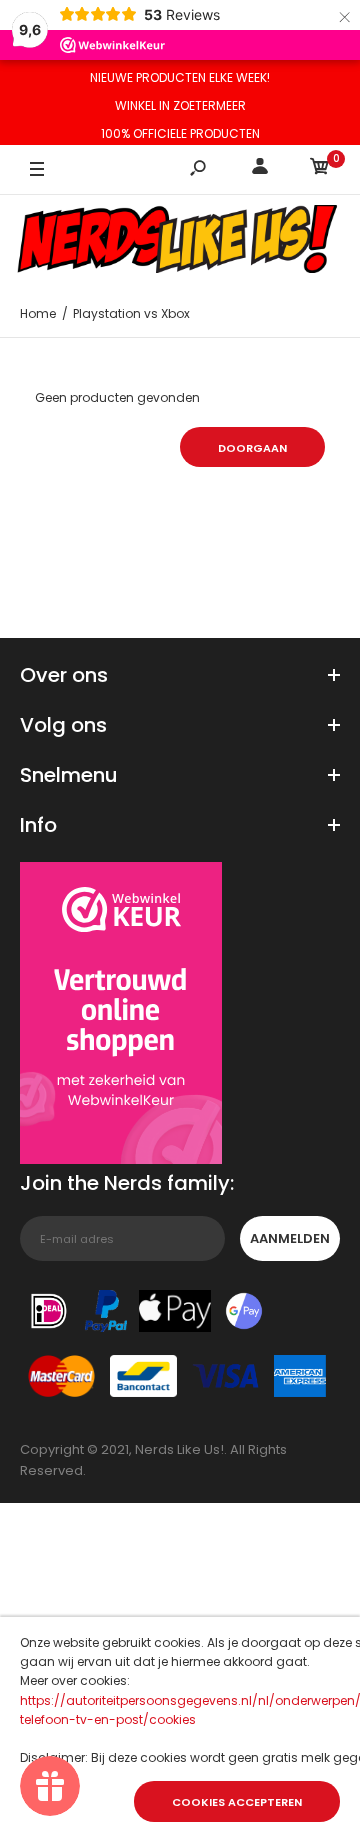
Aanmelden (290, 1238)
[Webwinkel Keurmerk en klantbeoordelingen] (121, 1016)
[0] (320, 169)
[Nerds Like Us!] (180, 242)
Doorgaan (252, 448)
